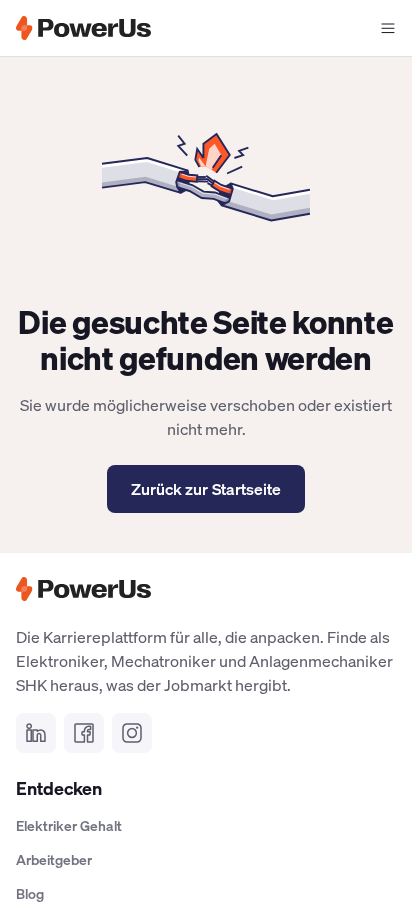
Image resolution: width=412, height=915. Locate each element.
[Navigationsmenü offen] (388, 28)
